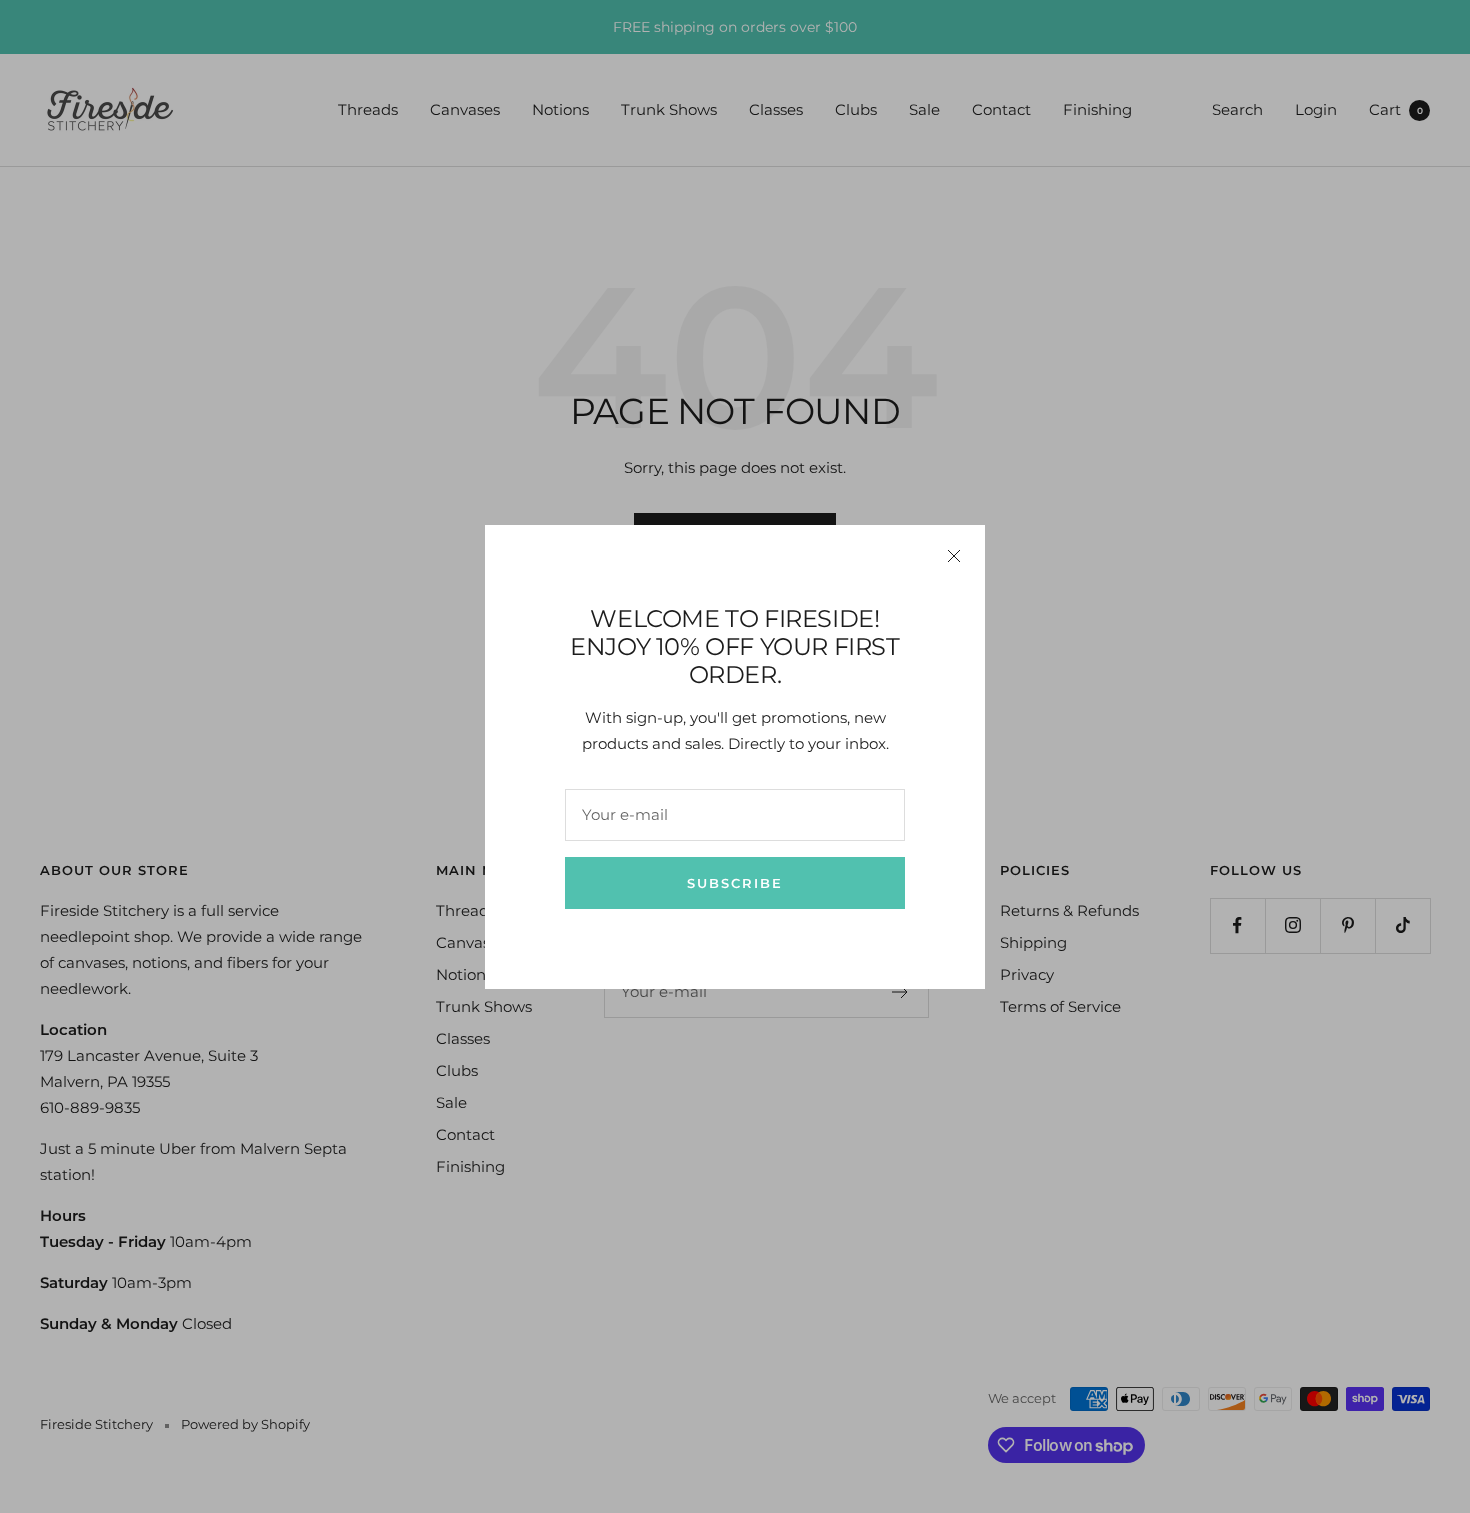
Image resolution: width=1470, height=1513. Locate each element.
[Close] (954, 556)
